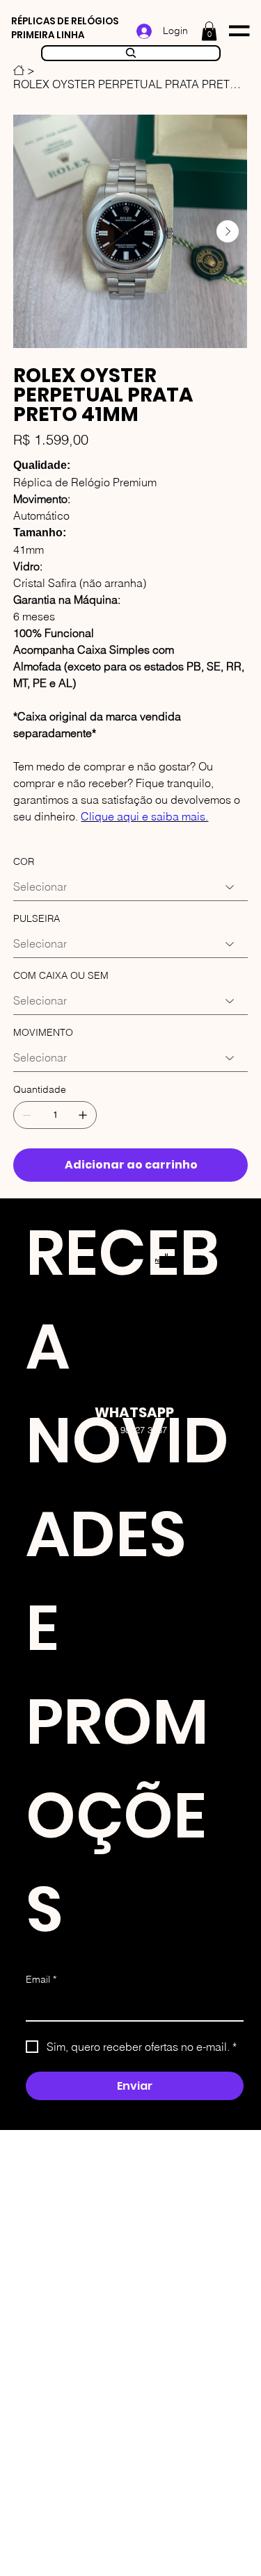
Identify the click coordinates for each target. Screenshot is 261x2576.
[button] (209, 31)
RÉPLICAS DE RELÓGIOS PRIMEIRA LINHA (65, 28)
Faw (160, 1261)
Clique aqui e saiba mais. (144, 816)
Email (41, 1979)
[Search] (131, 53)
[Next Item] (228, 231)
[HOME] (19, 70)
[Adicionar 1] (83, 1115)
